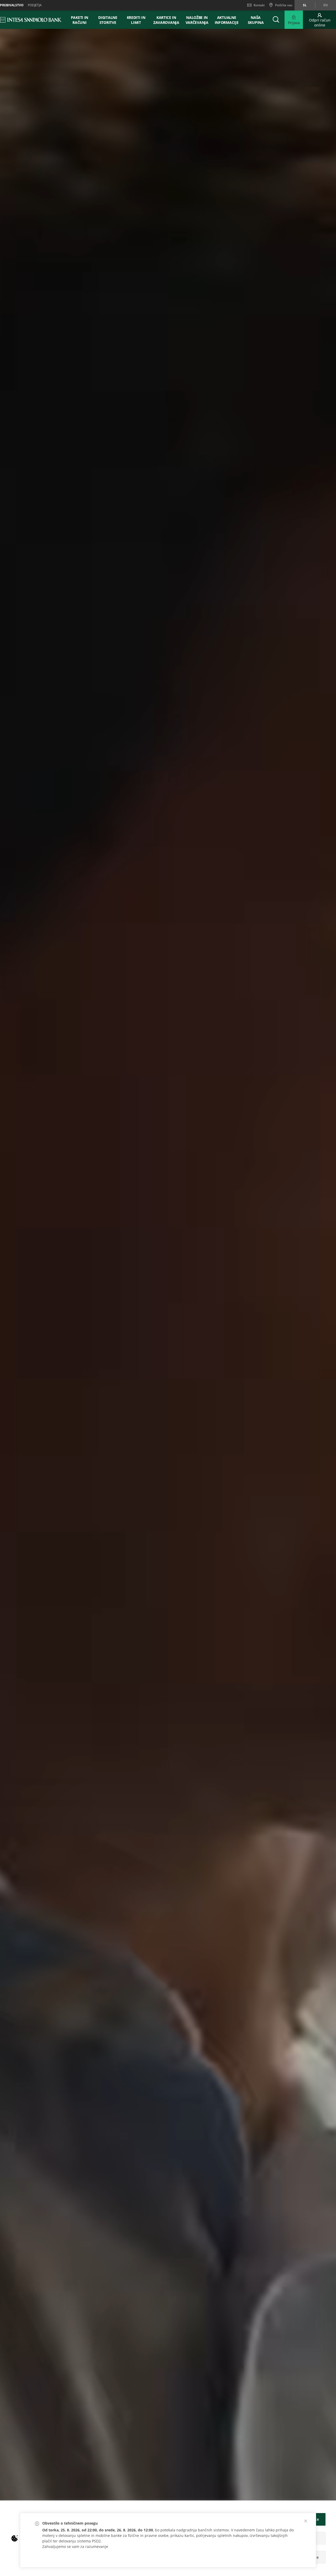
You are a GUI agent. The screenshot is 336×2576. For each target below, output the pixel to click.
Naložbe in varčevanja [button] (197, 20)
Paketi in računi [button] (80, 20)
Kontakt (259, 5)
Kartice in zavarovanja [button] (166, 20)
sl (305, 5)
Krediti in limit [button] (136, 20)
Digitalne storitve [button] (108, 20)
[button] (306, 2521)
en (325, 5)
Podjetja (35, 5)
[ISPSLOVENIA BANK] (31, 20)
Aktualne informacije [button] (227, 20)
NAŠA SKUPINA (256, 20)
